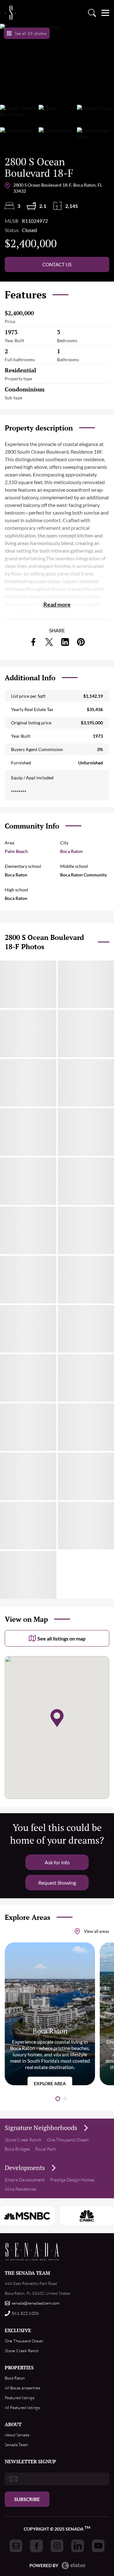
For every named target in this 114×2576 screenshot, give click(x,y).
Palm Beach (16, 851)
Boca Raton (71, 851)
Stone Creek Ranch (23, 2140)
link (33, 642)
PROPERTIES (19, 2367)
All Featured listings (22, 2407)
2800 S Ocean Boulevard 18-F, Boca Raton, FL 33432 (58, 188)
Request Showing (57, 1883)
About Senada (17, 2435)
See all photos (31, 33)
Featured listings (20, 2398)
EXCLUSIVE (18, 2330)
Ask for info (57, 1862)
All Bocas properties (22, 2388)
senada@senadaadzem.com (36, 2303)
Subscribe (27, 2499)
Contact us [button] (57, 264)
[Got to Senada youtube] (98, 2546)
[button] (58, 2099)
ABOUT (13, 2424)
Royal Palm (46, 2149)
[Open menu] (105, 13)
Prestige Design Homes (72, 2180)
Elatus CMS (73, 2566)
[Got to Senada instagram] (57, 2546)
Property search (92, 13)
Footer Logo (32, 2251)
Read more (57, 604)
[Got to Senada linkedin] (78, 2546)
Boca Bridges (17, 2149)
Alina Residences (21, 2189)
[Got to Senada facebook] (36, 2546)
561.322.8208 (25, 2313)
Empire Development (25, 2180)
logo (10, 13)
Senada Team (16, 2445)
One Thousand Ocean (68, 2140)
